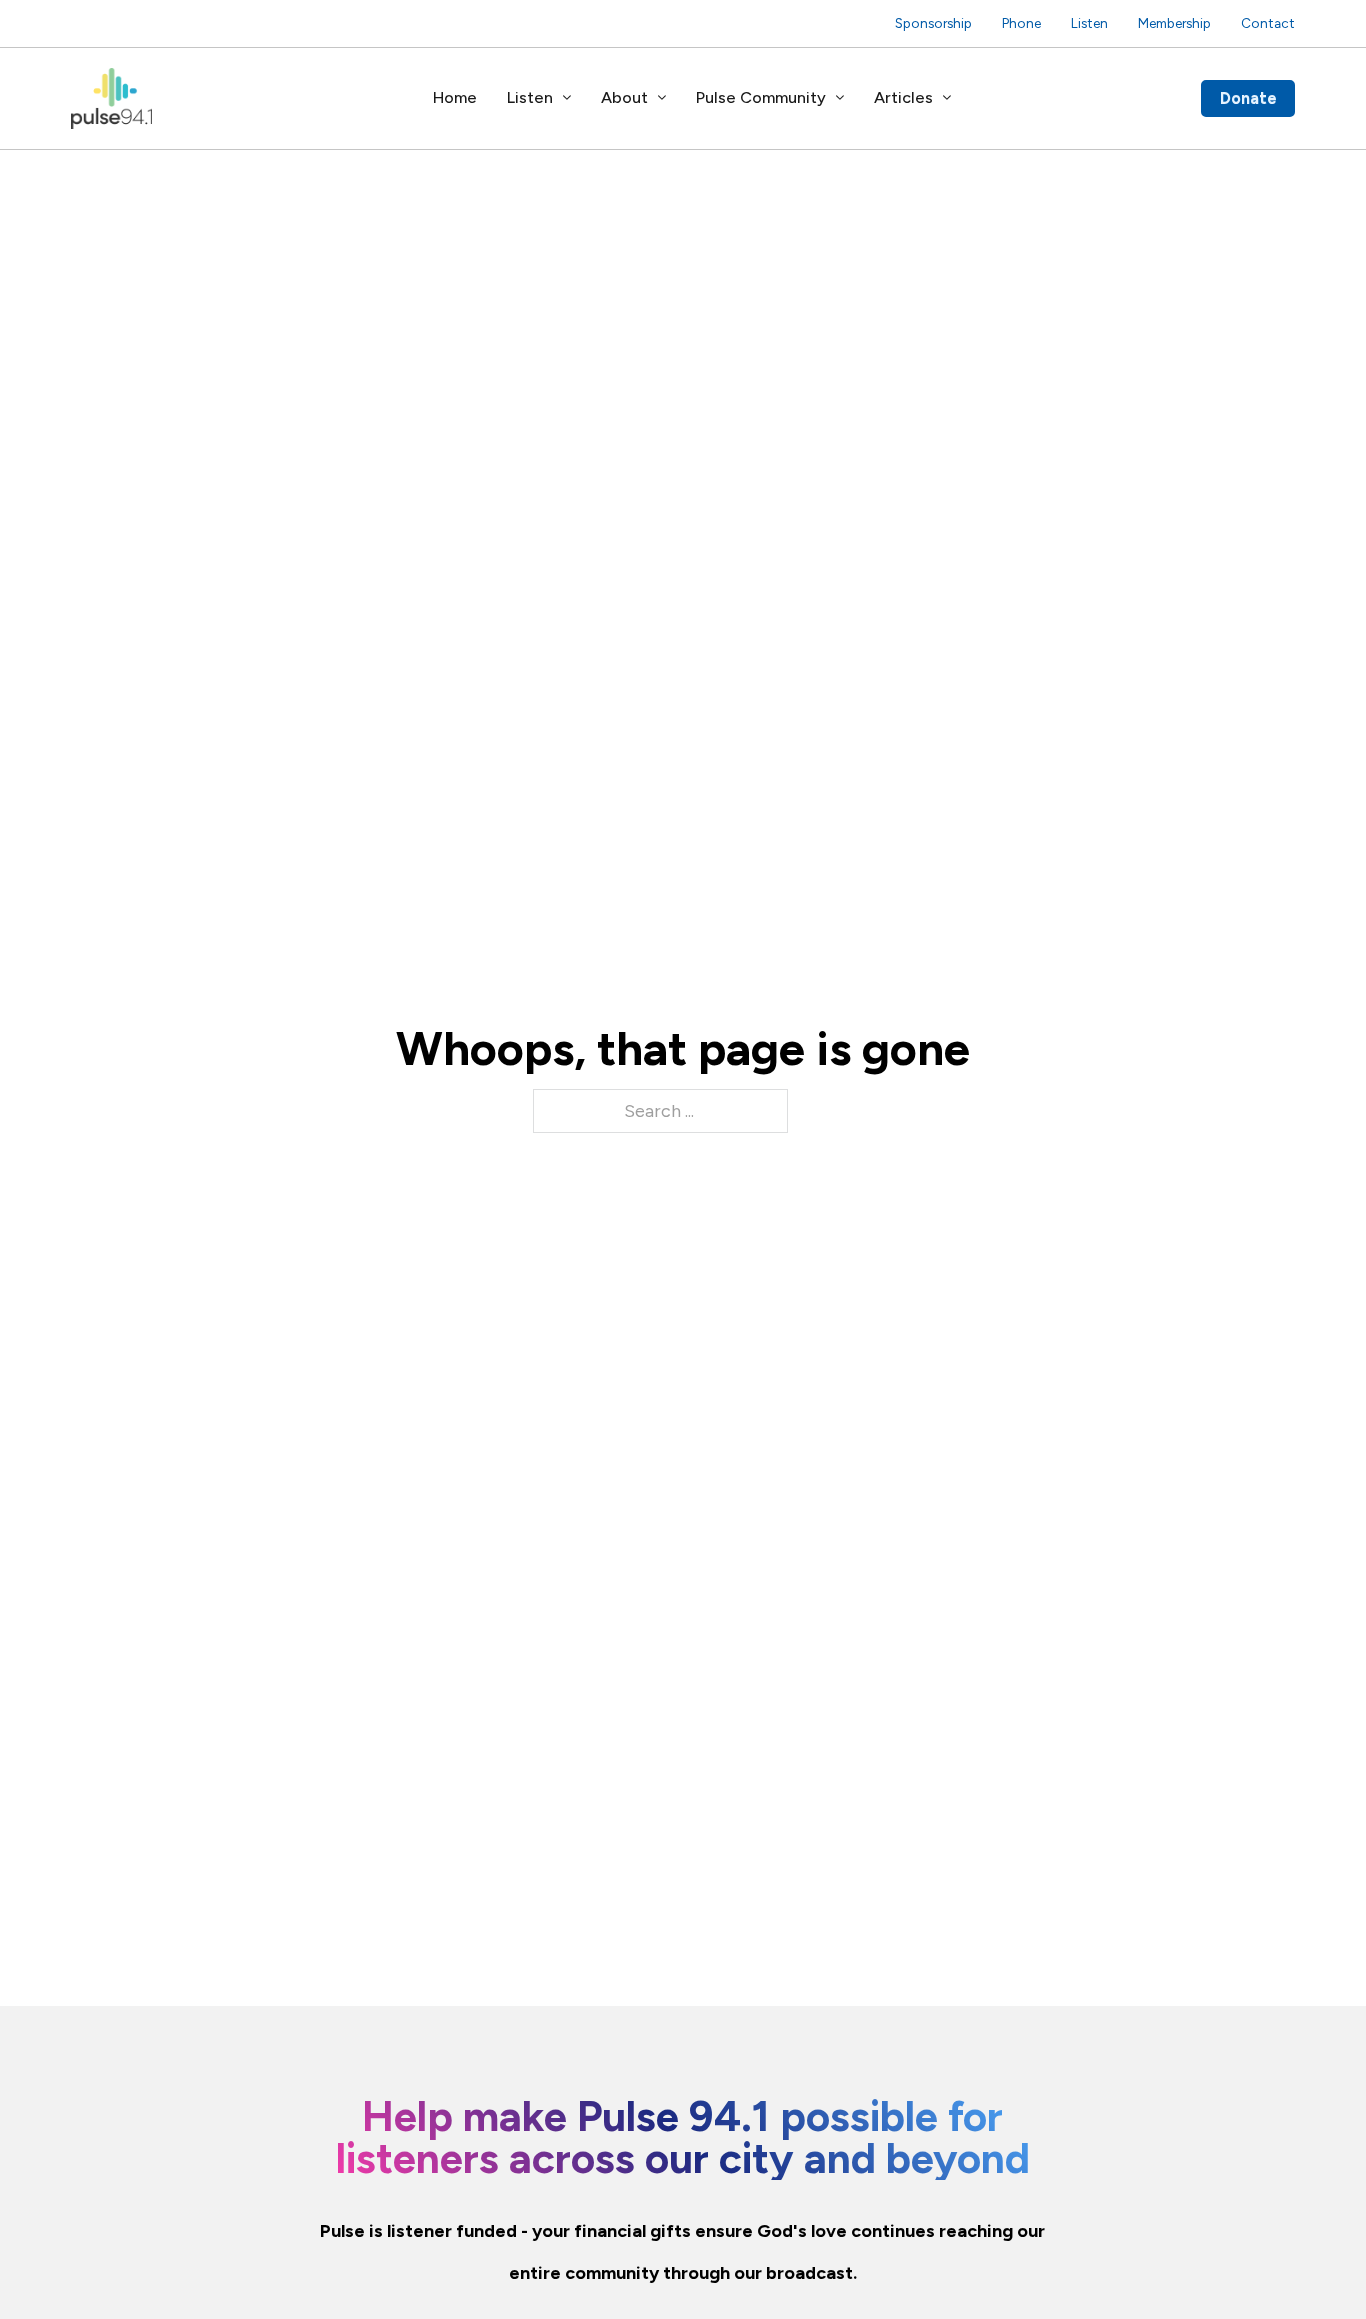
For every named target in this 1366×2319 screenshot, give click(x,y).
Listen (1089, 23)
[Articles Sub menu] (947, 98)
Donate (1248, 98)
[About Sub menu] (662, 98)
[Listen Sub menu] (567, 98)
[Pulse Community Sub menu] (840, 98)
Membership (1174, 23)
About (624, 97)
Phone (1021, 23)
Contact (1268, 23)
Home (455, 97)
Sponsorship (933, 23)
